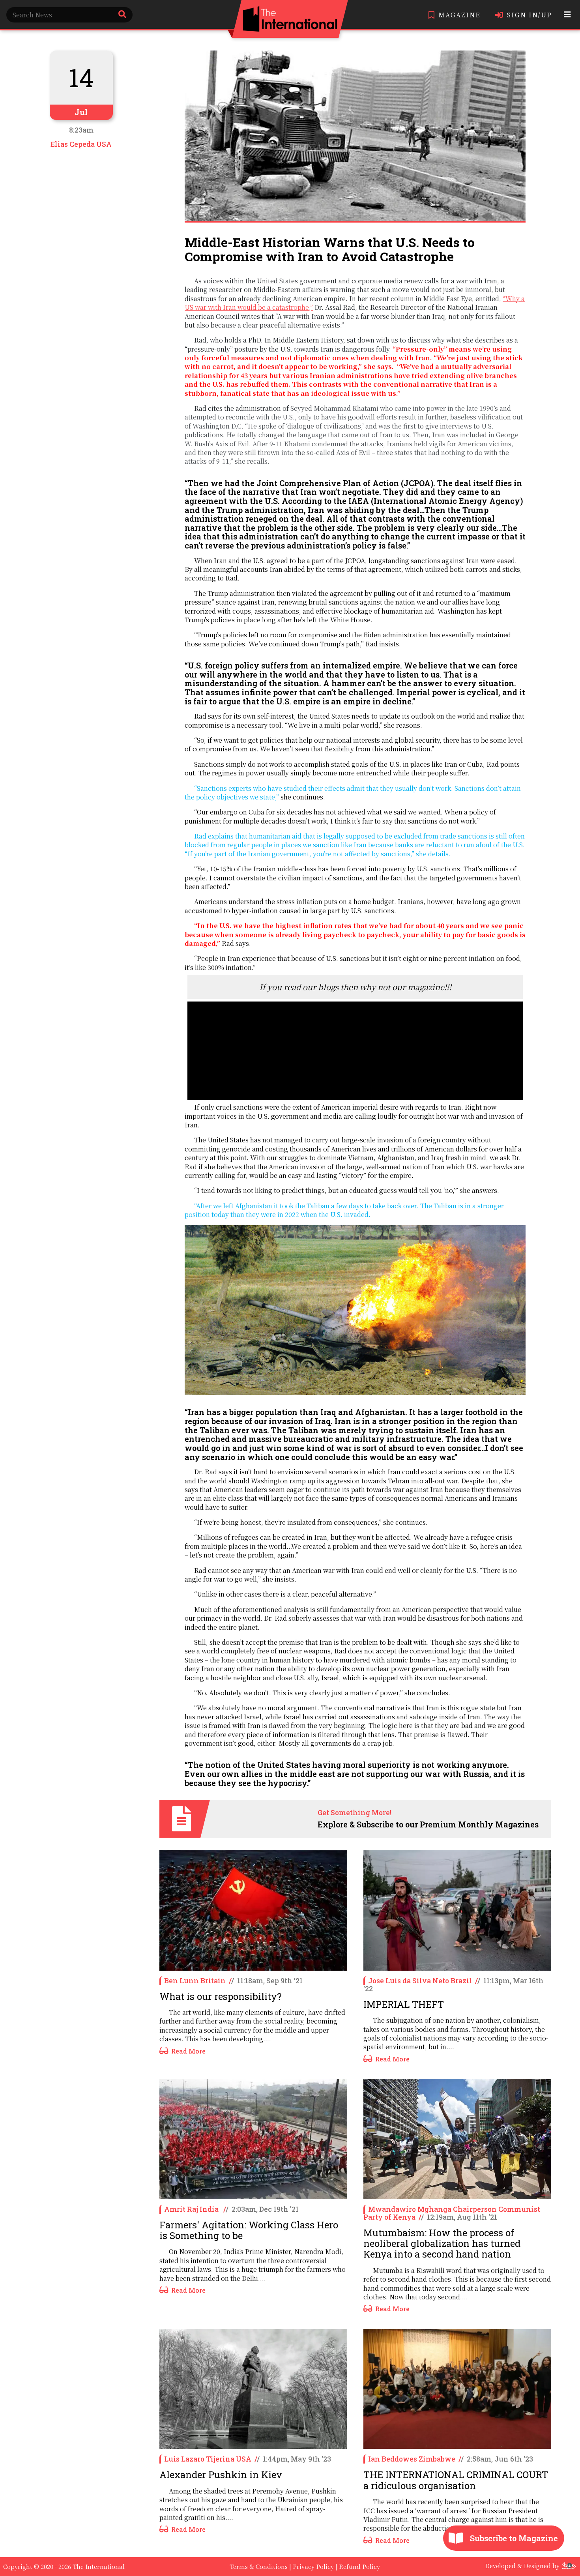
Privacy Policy (313, 2566)
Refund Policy (359, 2566)
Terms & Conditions (259, 2566)
